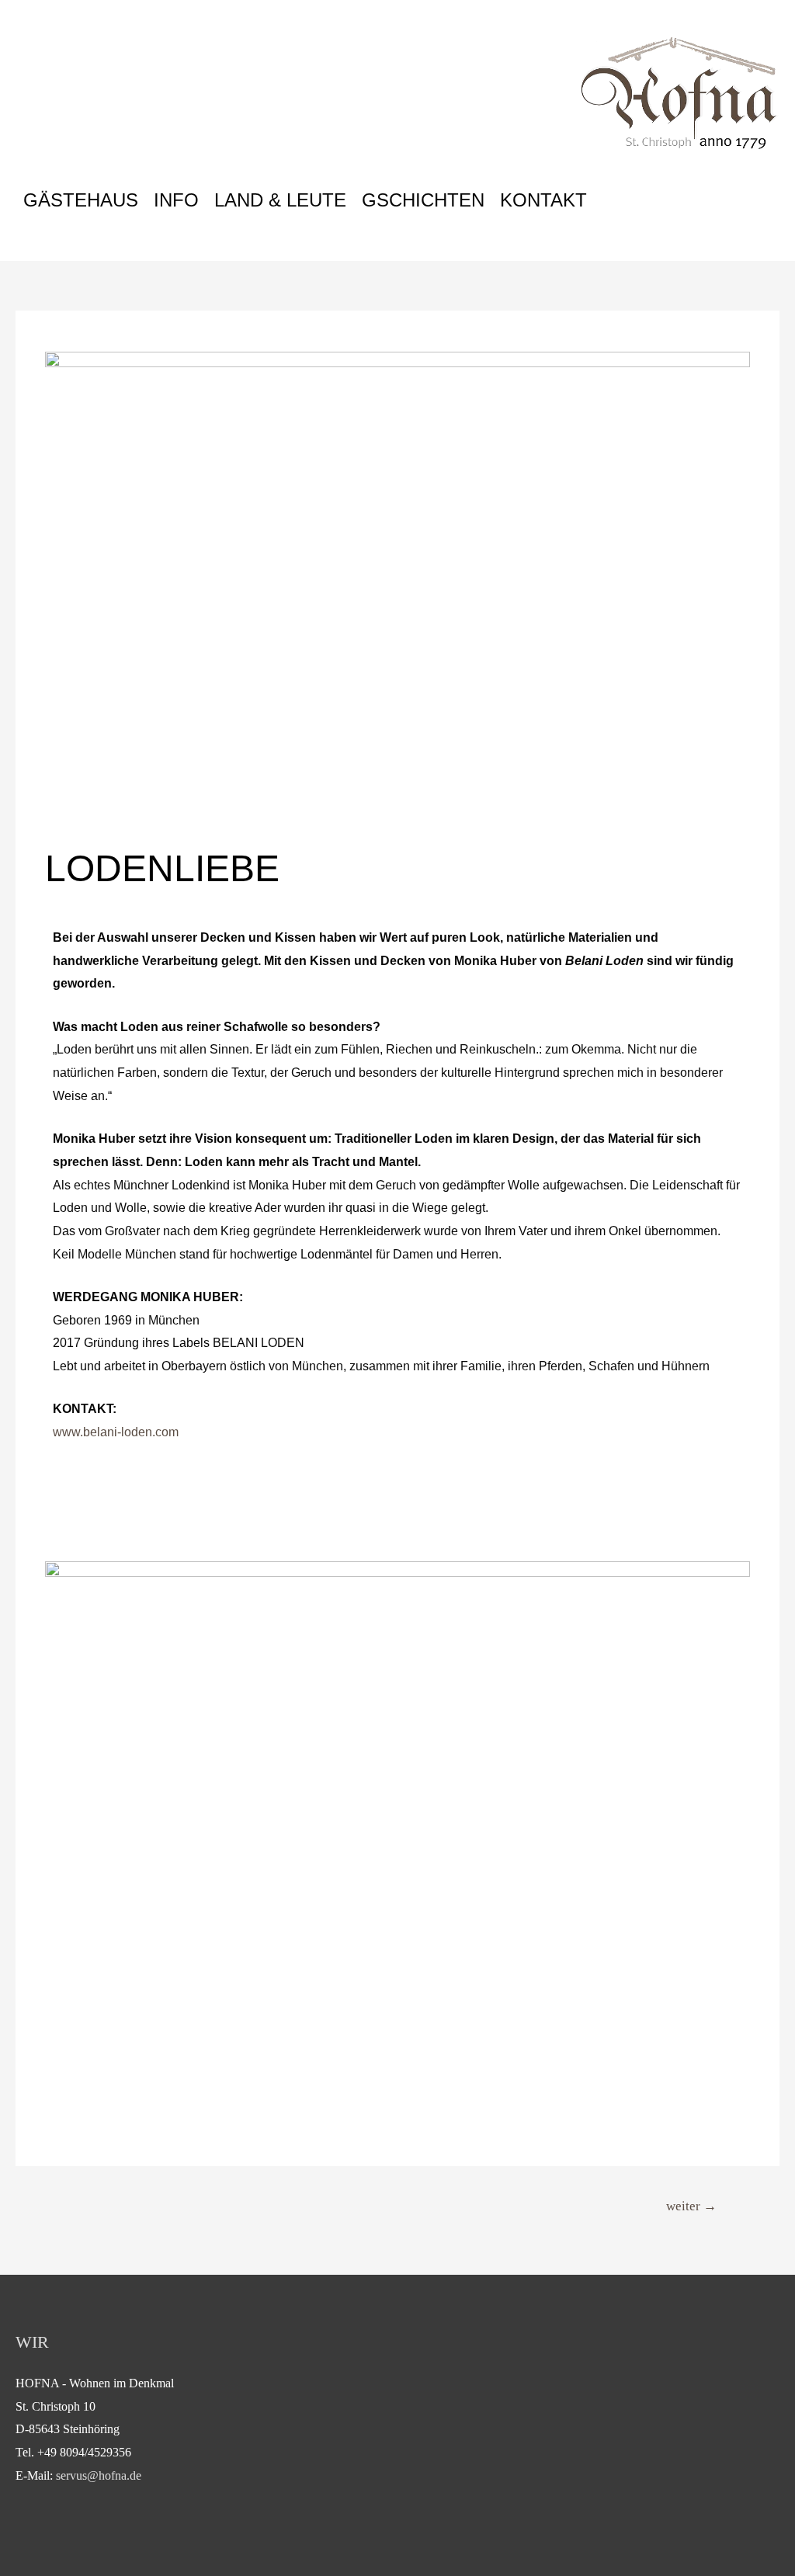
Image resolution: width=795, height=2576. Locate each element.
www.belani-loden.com (116, 1432)
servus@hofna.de (99, 2475)
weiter (691, 2206)
